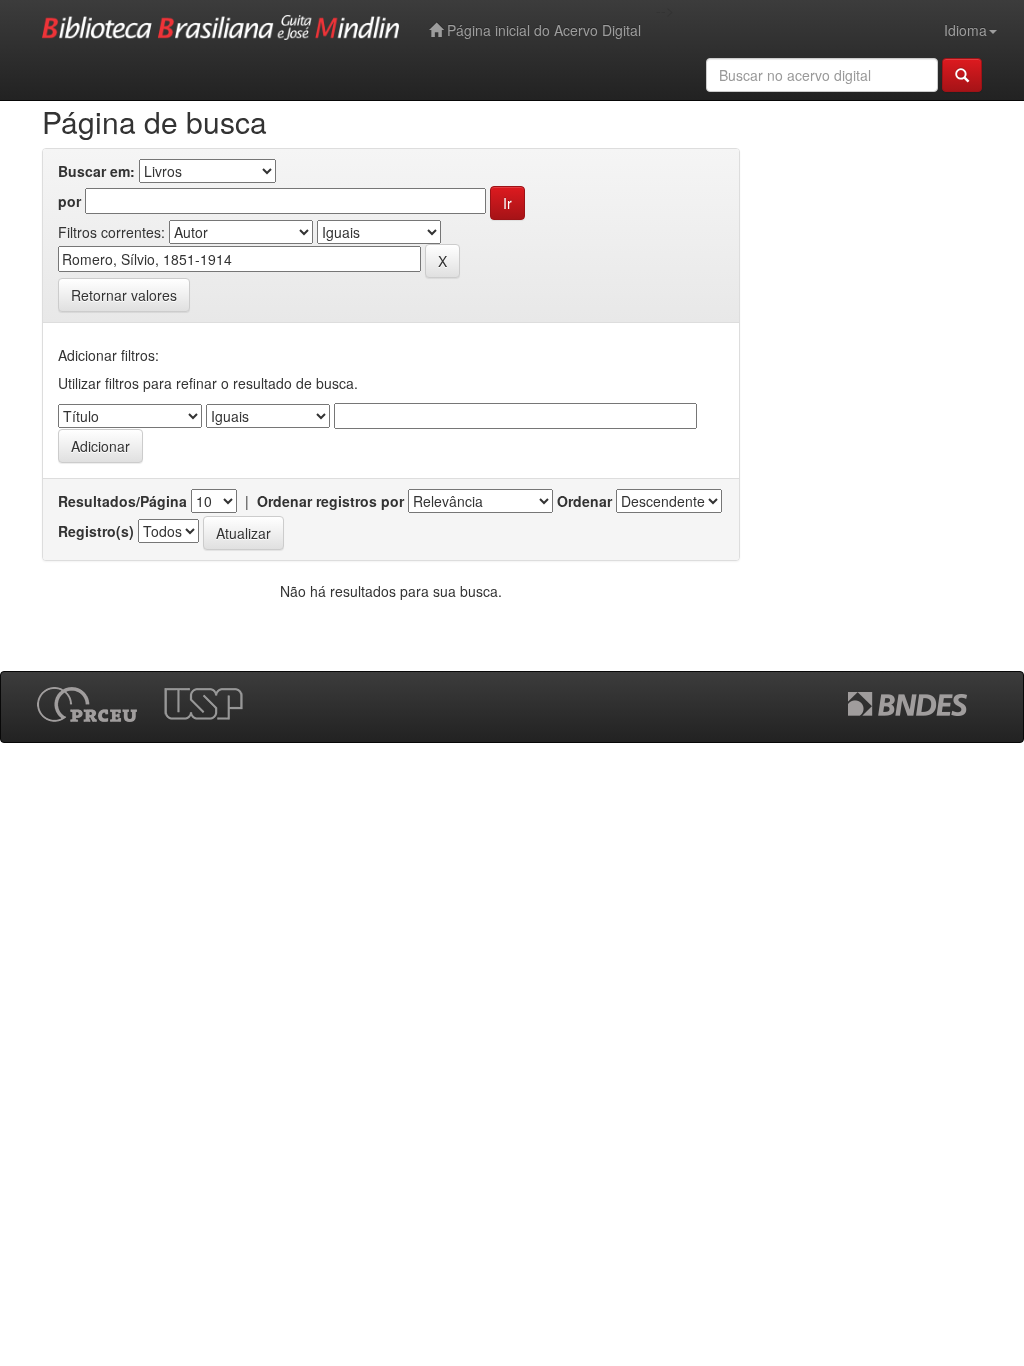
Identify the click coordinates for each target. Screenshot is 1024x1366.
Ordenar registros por (330, 501)
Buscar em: (96, 171)
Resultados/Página (122, 501)
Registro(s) (96, 531)
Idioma (965, 30)
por (69, 201)
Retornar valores (124, 295)
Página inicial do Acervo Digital (542, 30)
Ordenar (584, 501)
